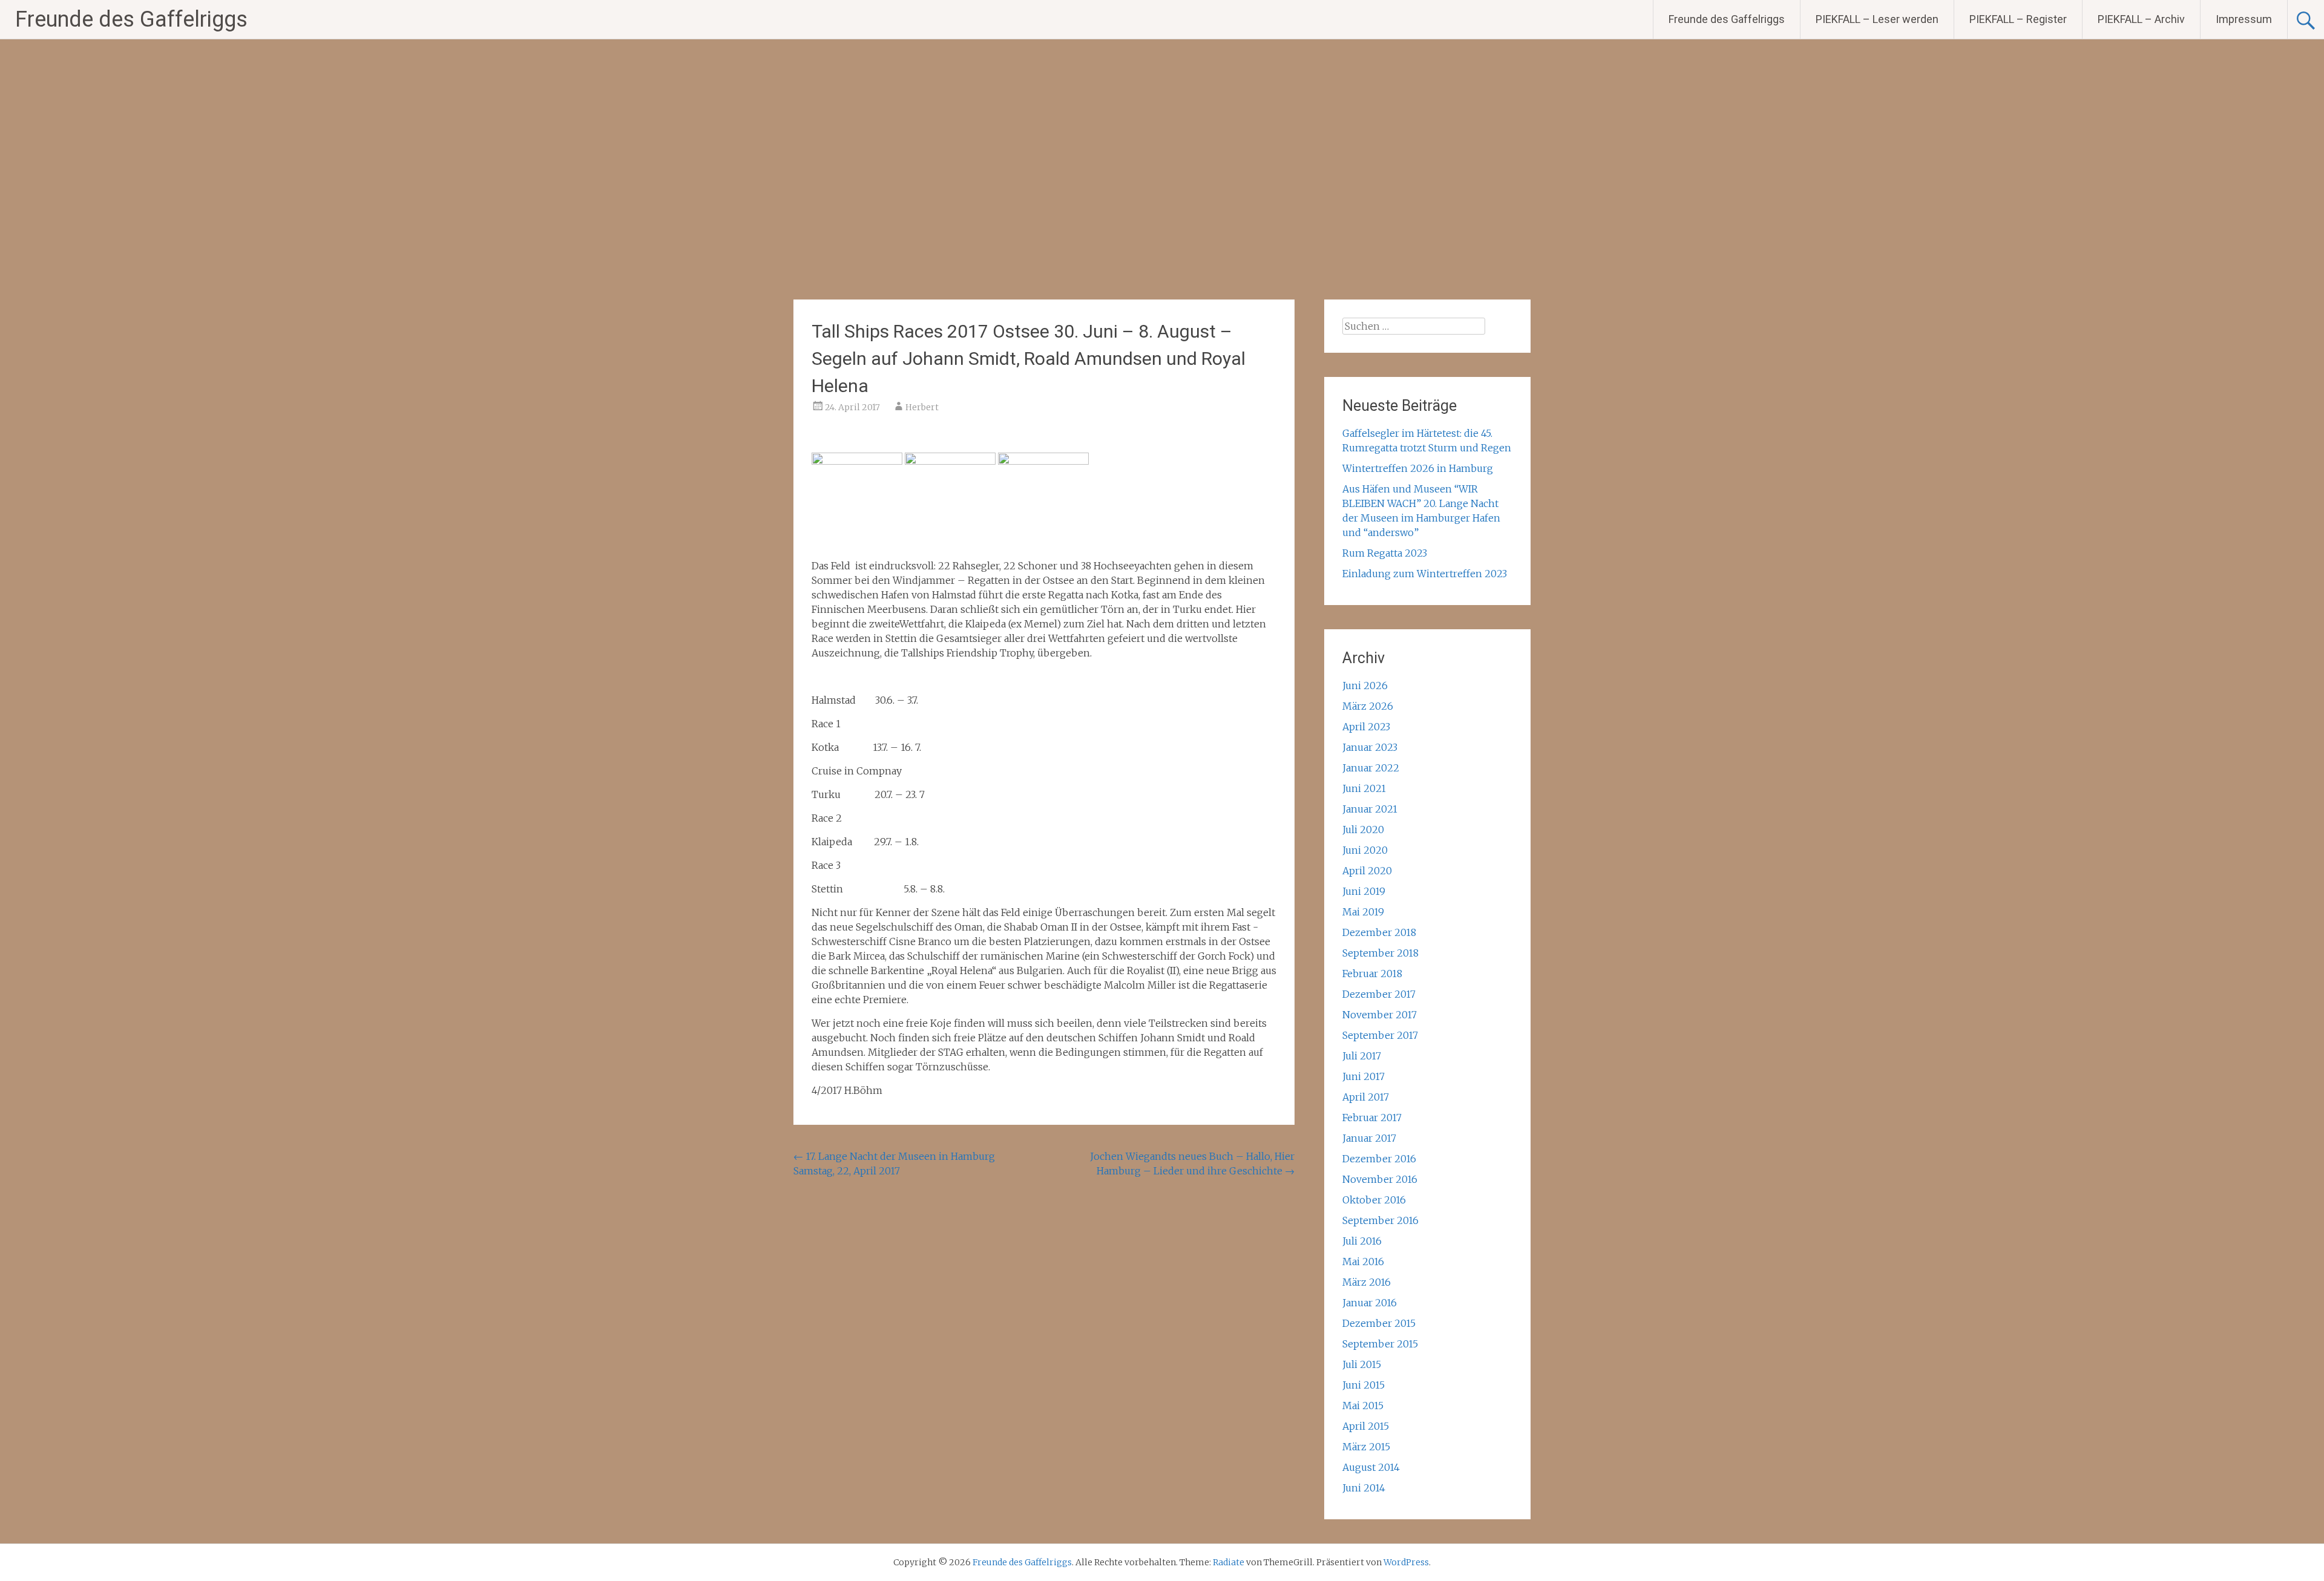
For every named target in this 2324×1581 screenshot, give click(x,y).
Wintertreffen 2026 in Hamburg (1418, 468)
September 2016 (1380, 1220)
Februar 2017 (1372, 1118)
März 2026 (1368, 706)
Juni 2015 (1364, 1385)
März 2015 (1366, 1447)
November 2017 (1380, 1015)
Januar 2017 (1369, 1138)
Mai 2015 (1363, 1406)
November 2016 (1380, 1179)
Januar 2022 (1371, 768)
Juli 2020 (1363, 830)
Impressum (2244, 19)
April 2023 (1366, 727)
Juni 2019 (1364, 891)
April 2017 (1366, 1097)
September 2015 (1380, 1344)
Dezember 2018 (1379, 932)
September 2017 (1380, 1035)
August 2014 (1371, 1467)
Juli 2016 (1362, 1241)
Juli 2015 (1362, 1364)
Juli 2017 (1362, 1056)
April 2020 (1367, 871)
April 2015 (1366, 1426)
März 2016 (1367, 1282)
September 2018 (1380, 953)
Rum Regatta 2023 (1385, 553)
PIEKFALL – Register (2018, 19)
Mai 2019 (1363, 912)
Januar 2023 (1370, 747)
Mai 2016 (1363, 1262)
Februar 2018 (1372, 974)
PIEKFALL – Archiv (2141, 19)
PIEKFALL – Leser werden (1877, 19)
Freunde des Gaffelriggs (131, 19)
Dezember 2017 (1379, 994)
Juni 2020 (1365, 850)
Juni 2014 (1364, 1488)
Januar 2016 (1370, 1303)
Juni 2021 (1364, 788)
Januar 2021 (1370, 809)
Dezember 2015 (1379, 1323)
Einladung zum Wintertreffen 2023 (1425, 574)
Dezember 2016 (1379, 1159)
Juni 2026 (1365, 686)
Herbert (922, 407)
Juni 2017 (1364, 1076)
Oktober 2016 (1374, 1200)
